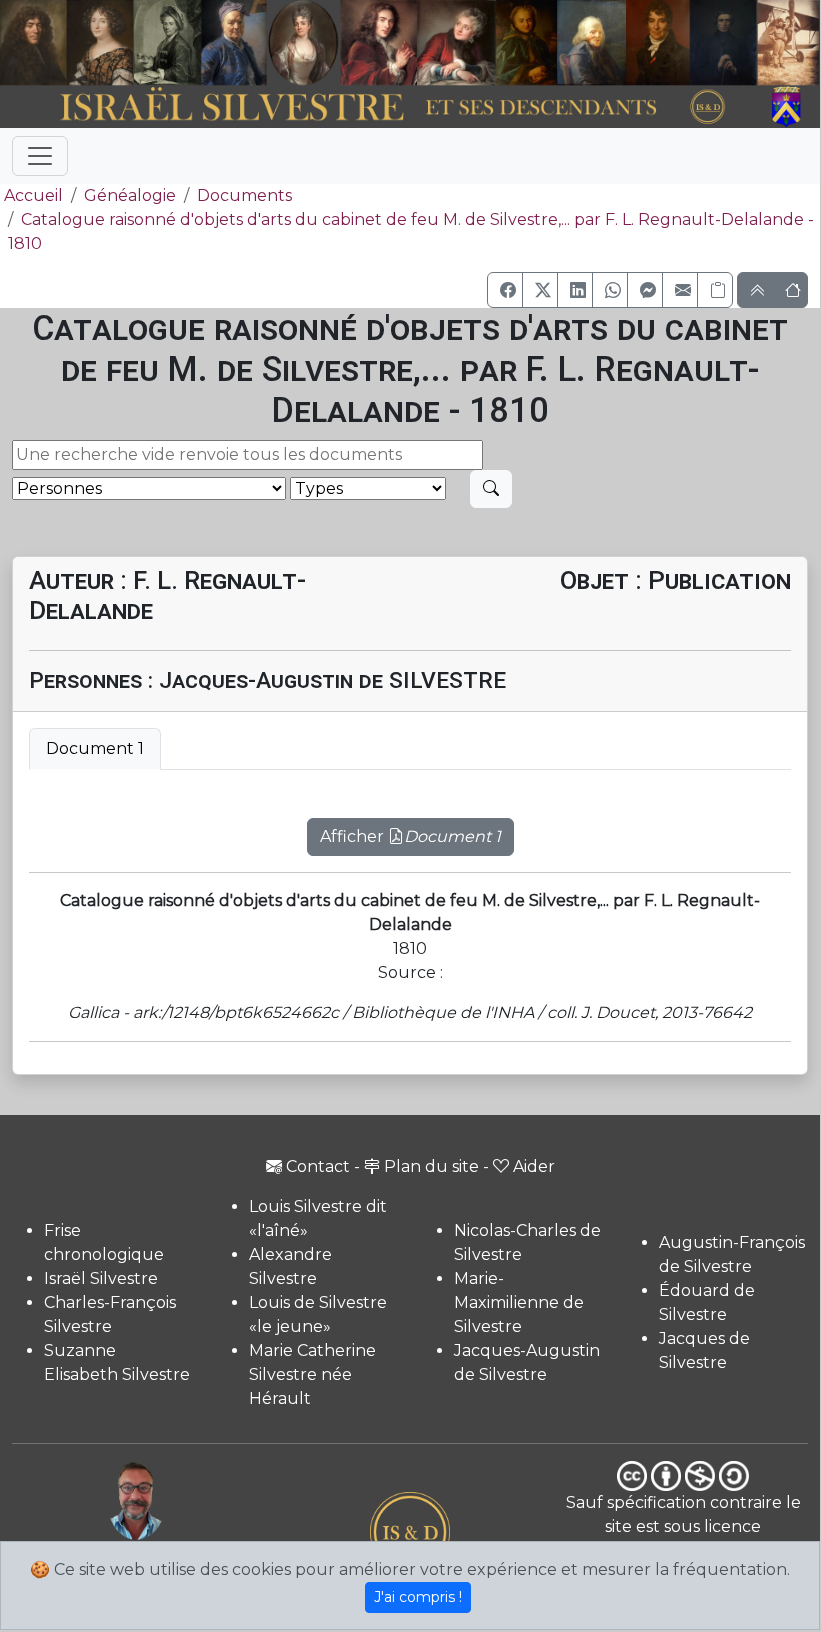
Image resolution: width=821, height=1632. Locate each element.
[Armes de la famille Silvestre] (789, 107)
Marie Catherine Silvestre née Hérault (312, 1374)
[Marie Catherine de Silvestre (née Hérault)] (302, 42)
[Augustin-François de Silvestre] (658, 42)
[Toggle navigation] (40, 156)
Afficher (410, 836)
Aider (534, 1166)
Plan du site (431, 1166)
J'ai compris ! (418, 1597)
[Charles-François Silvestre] (167, 42)
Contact (318, 1166)
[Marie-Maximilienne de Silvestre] (525, 42)
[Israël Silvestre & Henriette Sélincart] (66, 43)
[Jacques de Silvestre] (789, 42)
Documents (244, 195)
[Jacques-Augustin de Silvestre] (590, 42)
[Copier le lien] (715, 290)
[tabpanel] (410, 825)
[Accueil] (378, 107)
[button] (505, 290)
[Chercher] (491, 489)
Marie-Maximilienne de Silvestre (519, 1302)
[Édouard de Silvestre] (723, 42)
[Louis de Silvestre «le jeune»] (234, 42)
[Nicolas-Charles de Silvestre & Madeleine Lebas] (418, 42)
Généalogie (130, 195)
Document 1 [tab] (95, 748)
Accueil (33, 195)
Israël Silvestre (101, 1278)
